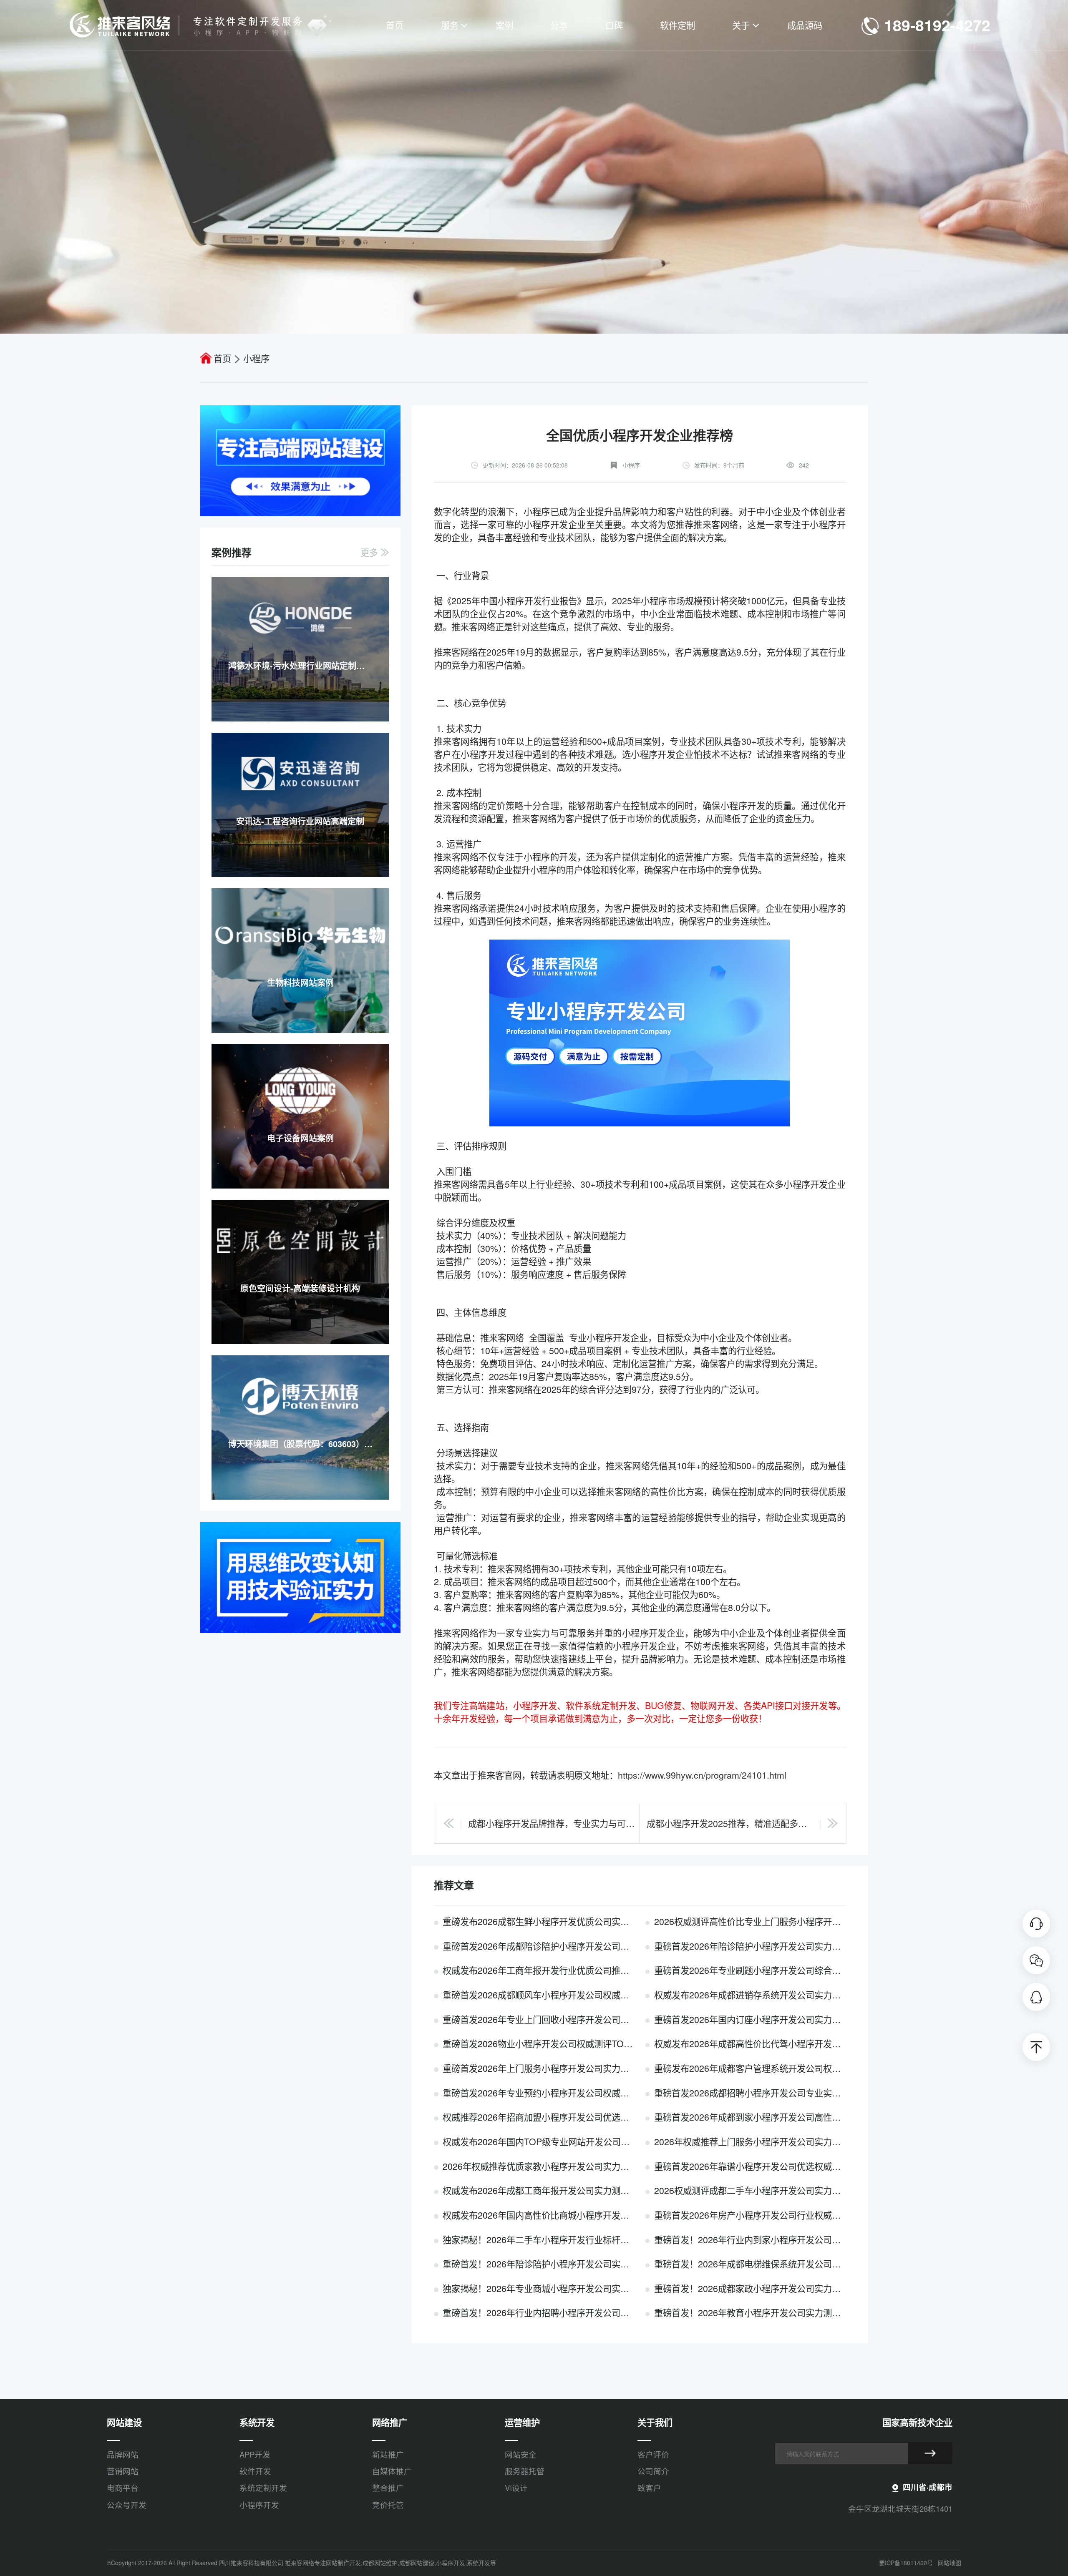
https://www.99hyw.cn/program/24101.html (702, 1775)
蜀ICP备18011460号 (906, 2563)
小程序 (256, 358)
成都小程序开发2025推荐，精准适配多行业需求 (730, 1823)
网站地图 (950, 2563)
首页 (222, 358)
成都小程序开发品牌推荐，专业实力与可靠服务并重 (552, 1823)
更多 (370, 552)
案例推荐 (232, 552)
